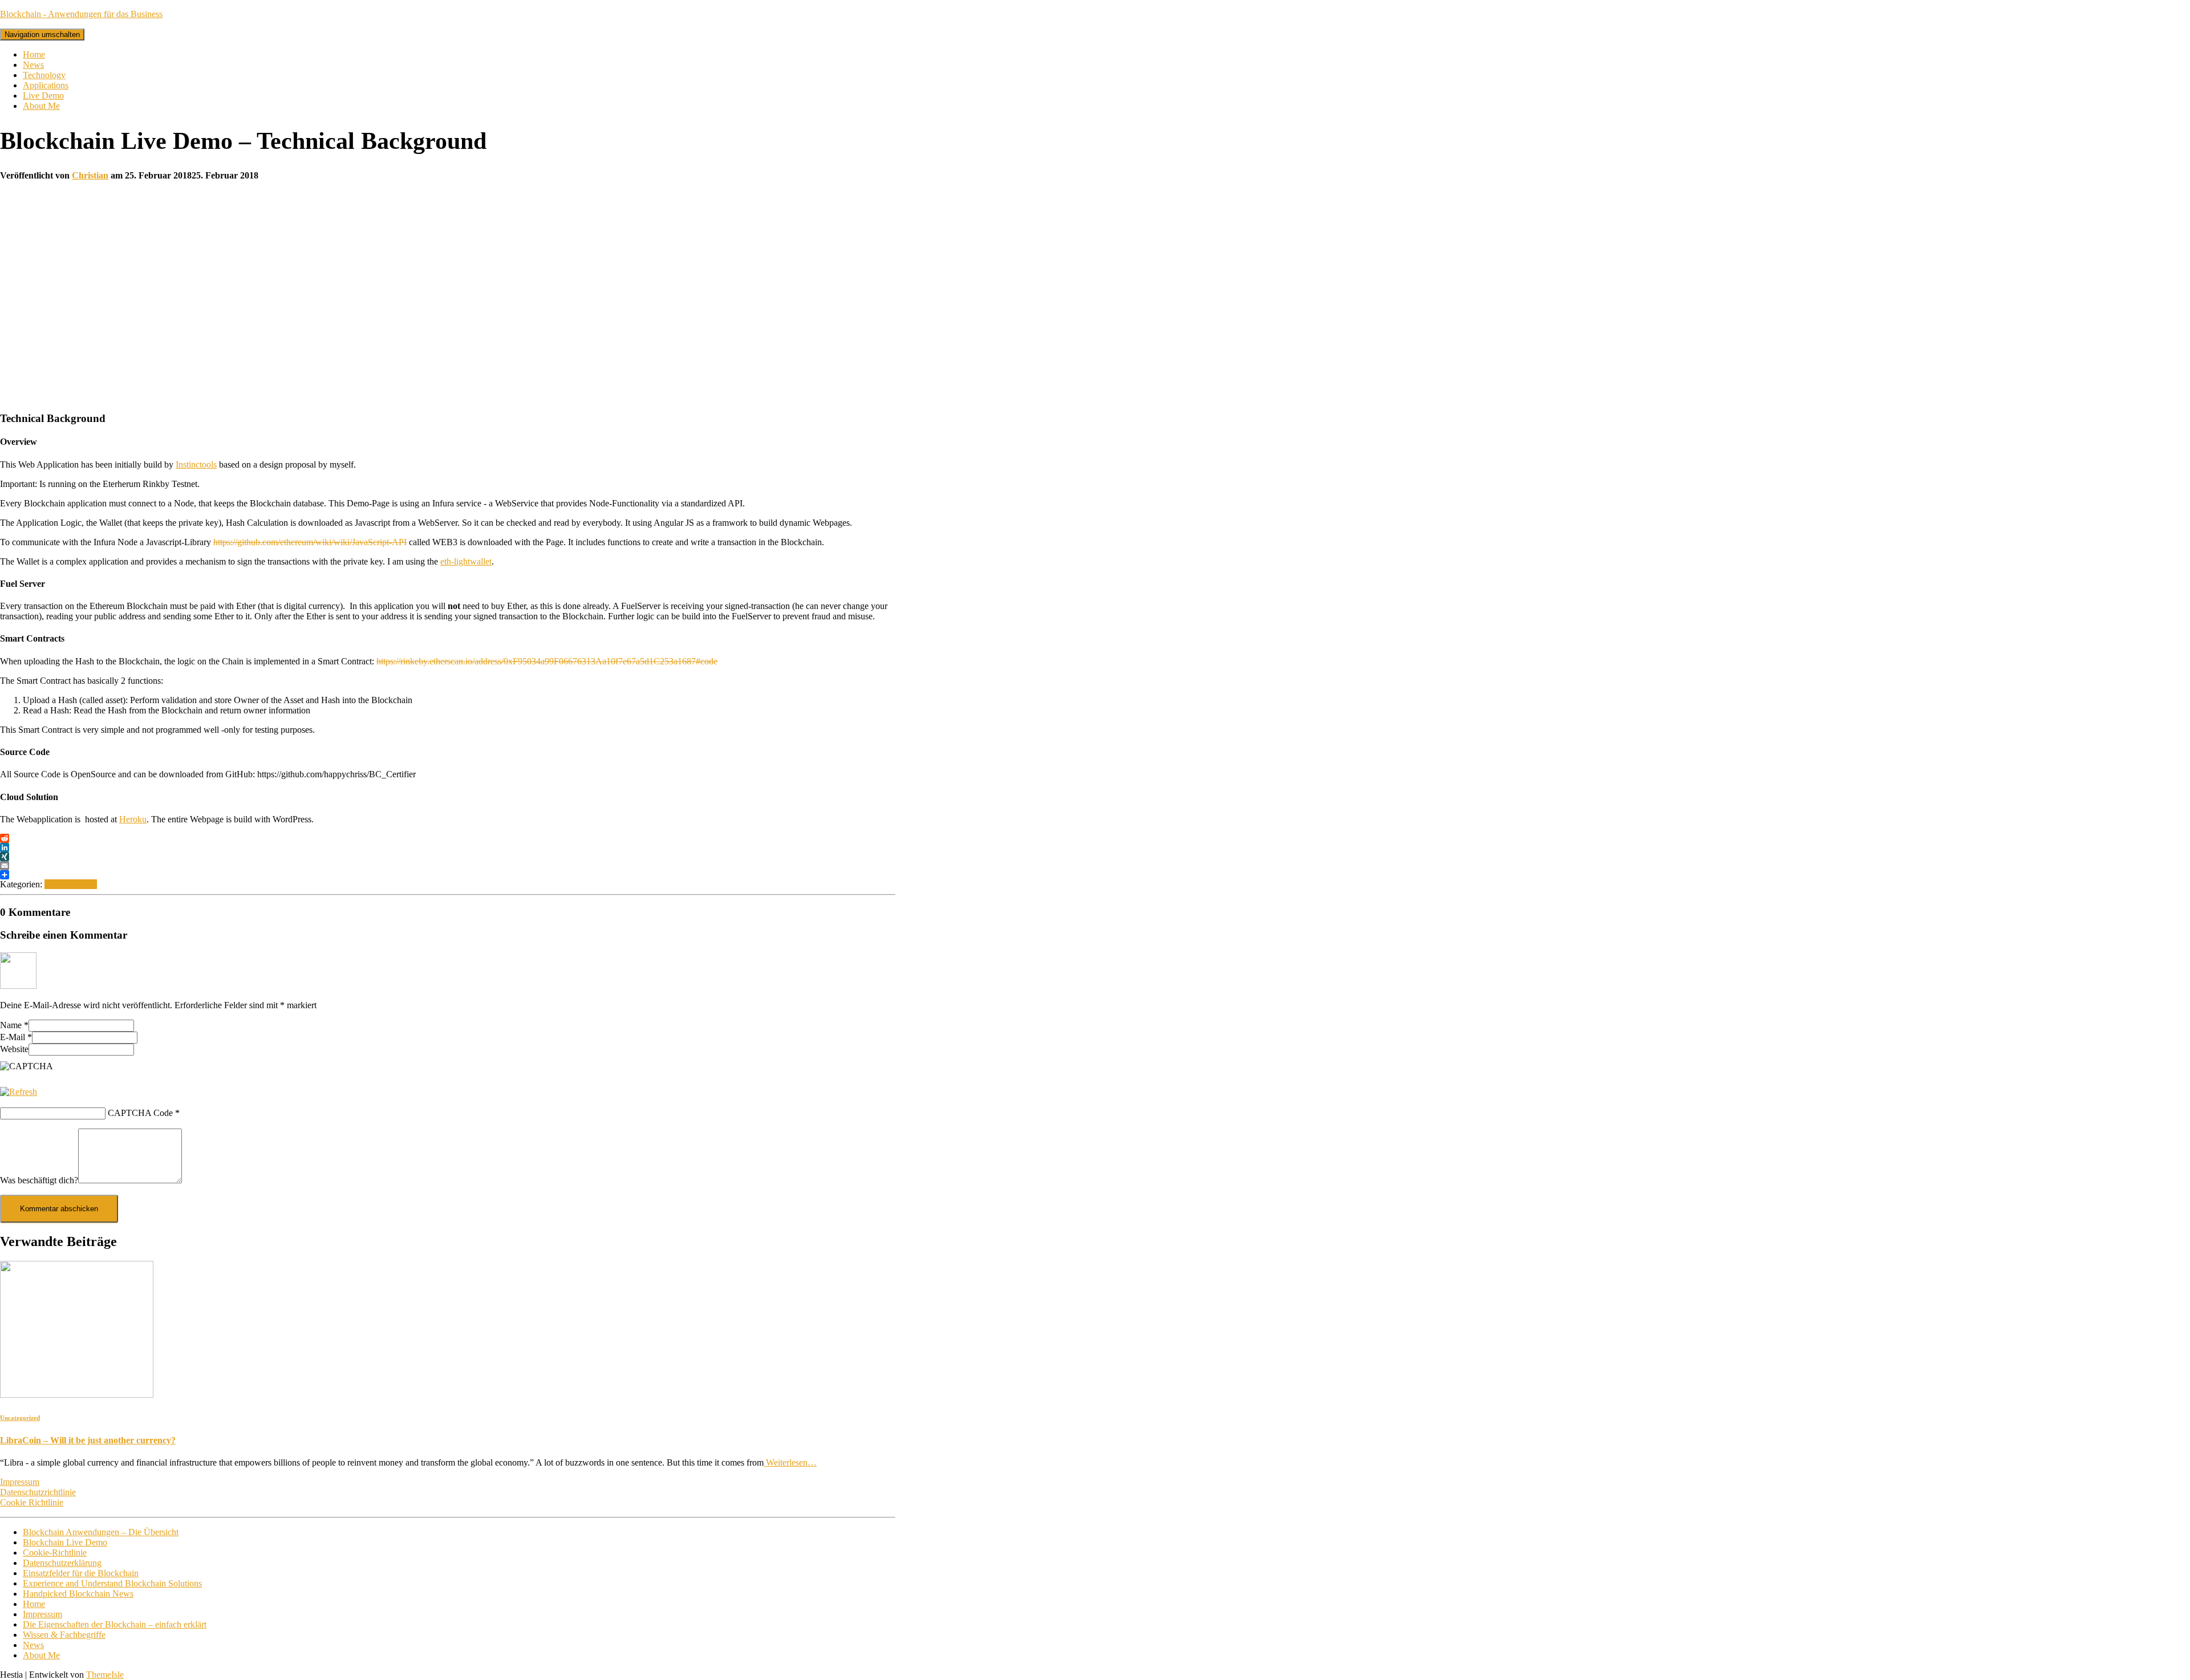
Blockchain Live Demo (65, 1542)
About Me (41, 106)
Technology (44, 75)
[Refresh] (19, 1092)
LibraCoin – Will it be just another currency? (88, 1440)
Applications (46, 85)
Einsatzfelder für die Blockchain (81, 1573)
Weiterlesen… (790, 1462)
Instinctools (196, 464)
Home (34, 54)
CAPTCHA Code (140, 1113)
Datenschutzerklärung (62, 1563)
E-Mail (16, 1037)
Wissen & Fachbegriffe (64, 1635)
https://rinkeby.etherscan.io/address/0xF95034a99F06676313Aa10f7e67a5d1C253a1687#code (547, 661)
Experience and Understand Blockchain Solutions (112, 1583)
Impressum (20, 1482)
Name (14, 1025)
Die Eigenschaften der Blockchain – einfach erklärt (115, 1624)
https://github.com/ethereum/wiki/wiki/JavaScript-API (310, 542)
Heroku (133, 819)
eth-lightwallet (466, 561)
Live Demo (43, 96)
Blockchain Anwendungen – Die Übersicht (101, 1532)
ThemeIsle (105, 1675)
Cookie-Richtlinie (55, 1553)
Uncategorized (71, 884)
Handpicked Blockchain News (78, 1594)
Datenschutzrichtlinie (38, 1492)
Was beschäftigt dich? (39, 1180)
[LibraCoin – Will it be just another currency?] (77, 1395)
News (33, 65)
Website (14, 1049)
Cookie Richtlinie (32, 1502)
